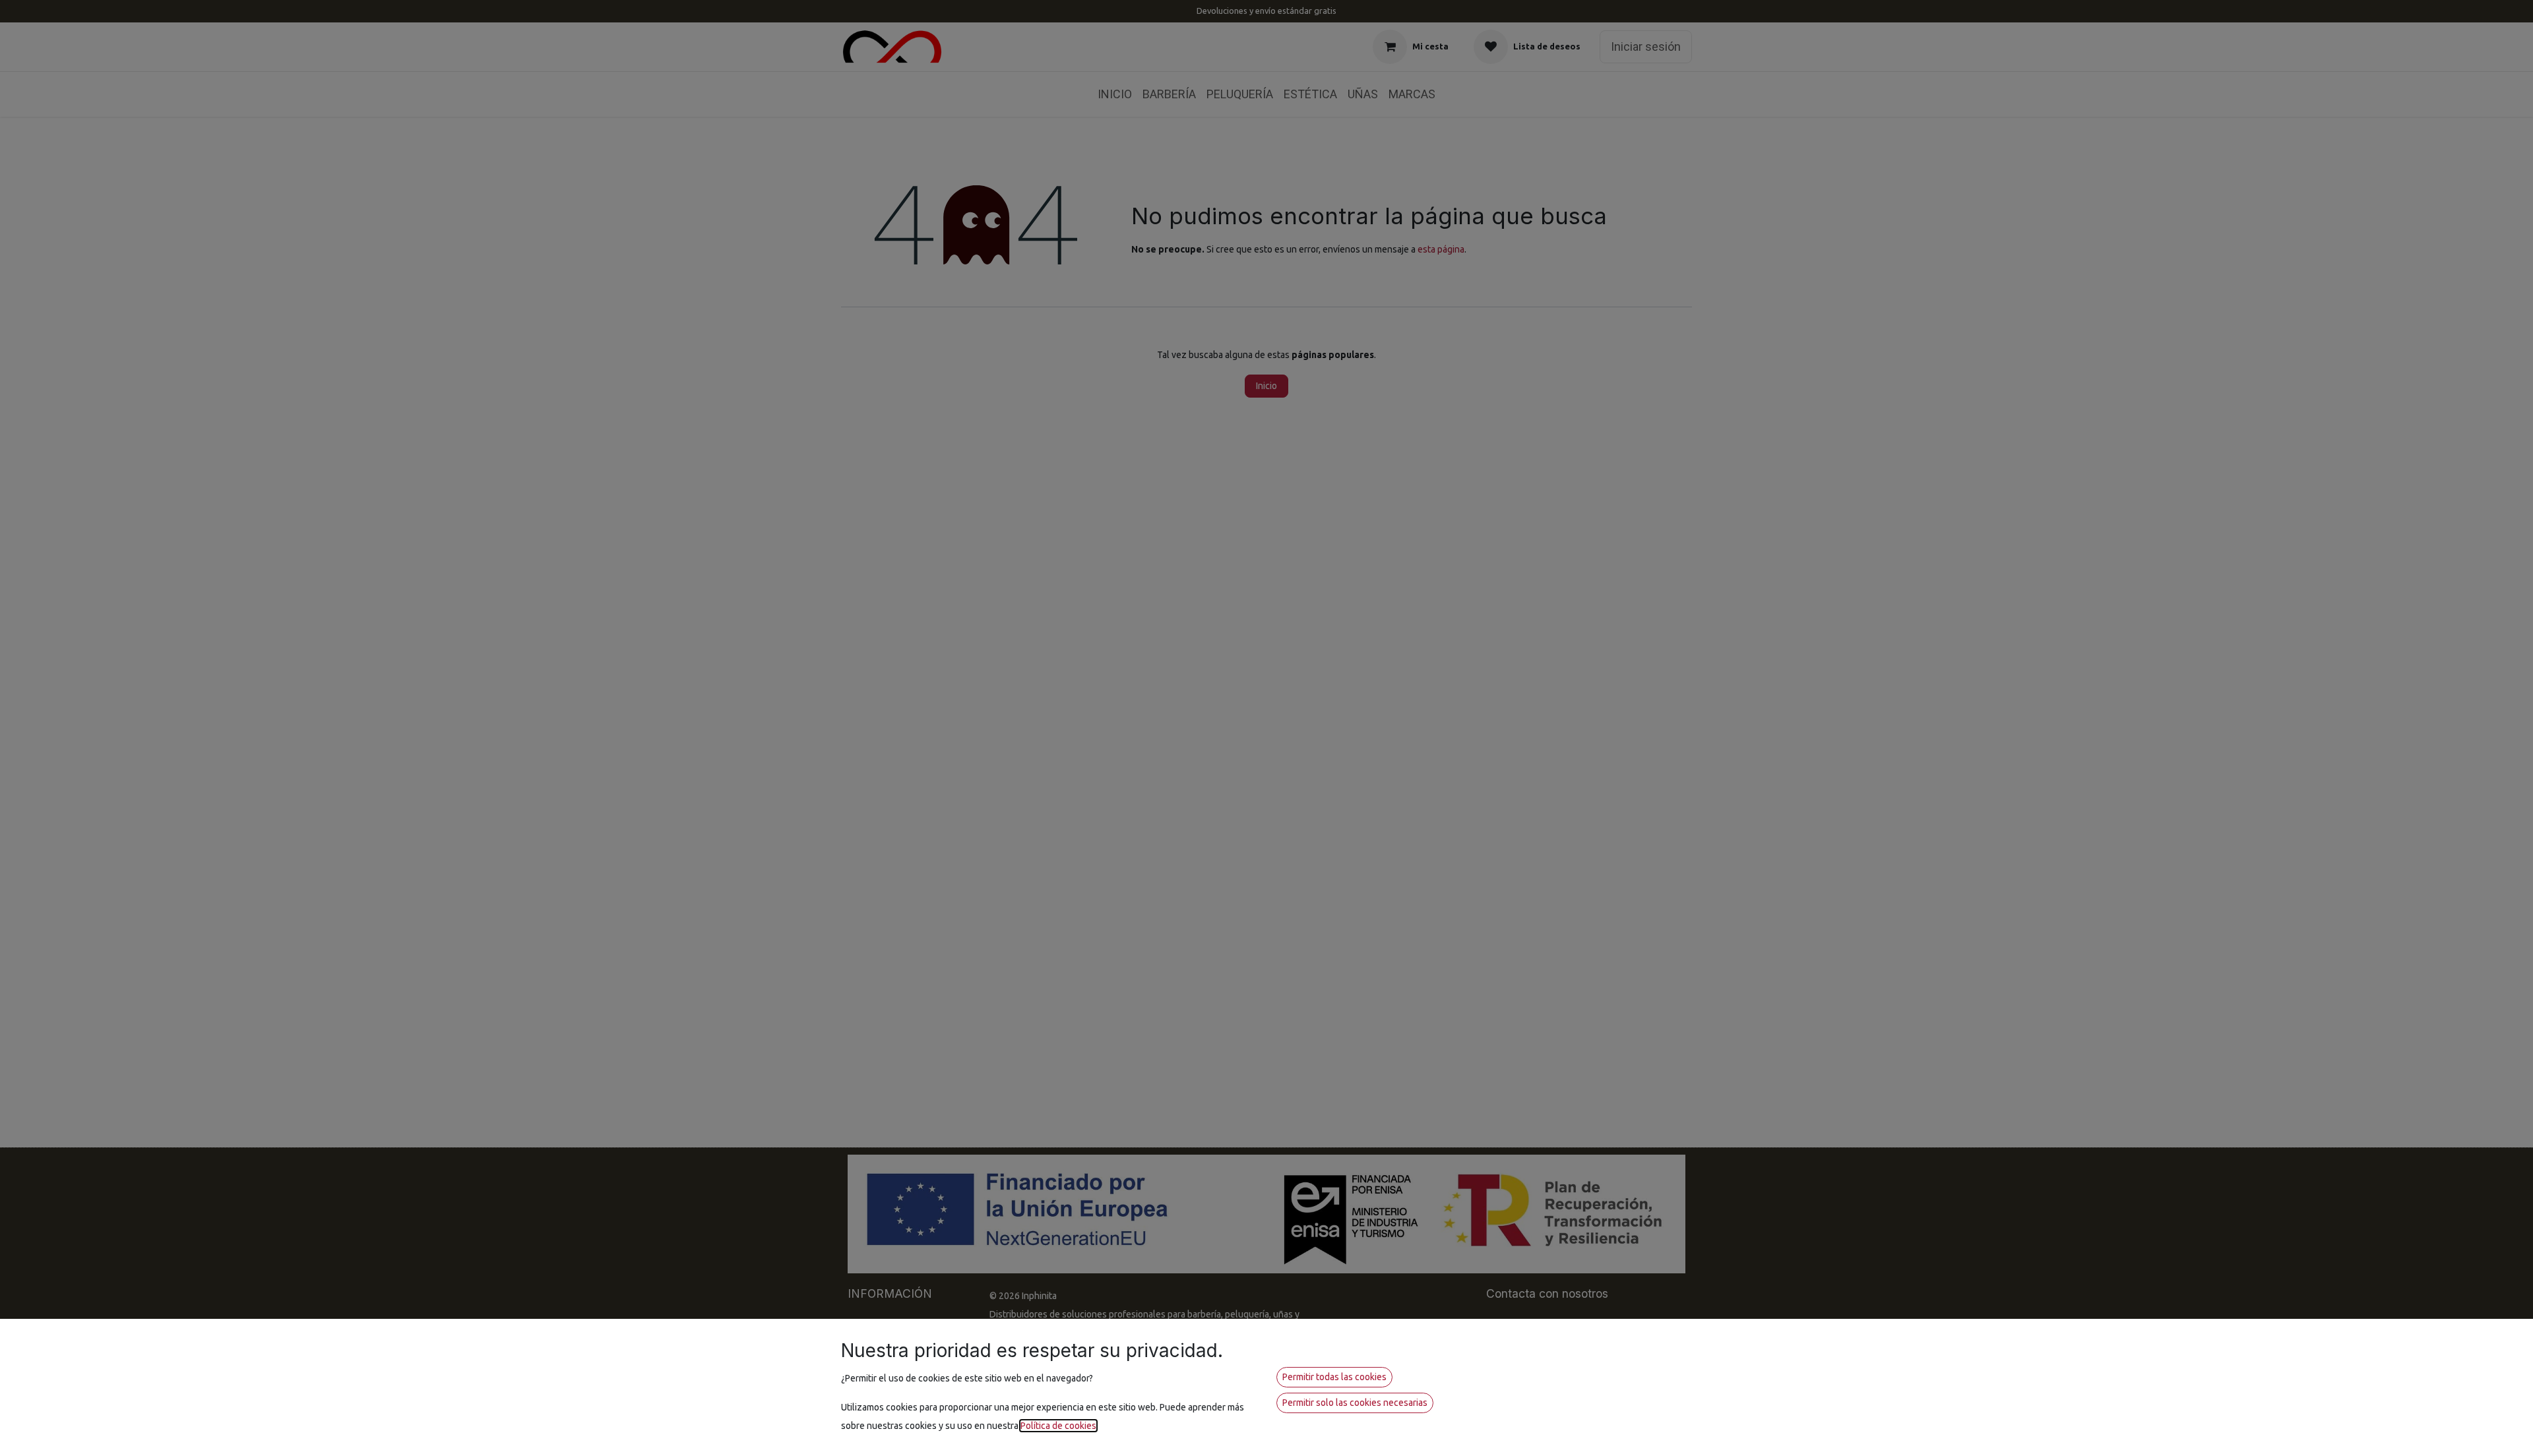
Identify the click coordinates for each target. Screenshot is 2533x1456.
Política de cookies (1058, 1426)
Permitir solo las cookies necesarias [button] (1355, 1403)
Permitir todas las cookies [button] (1334, 1377)
